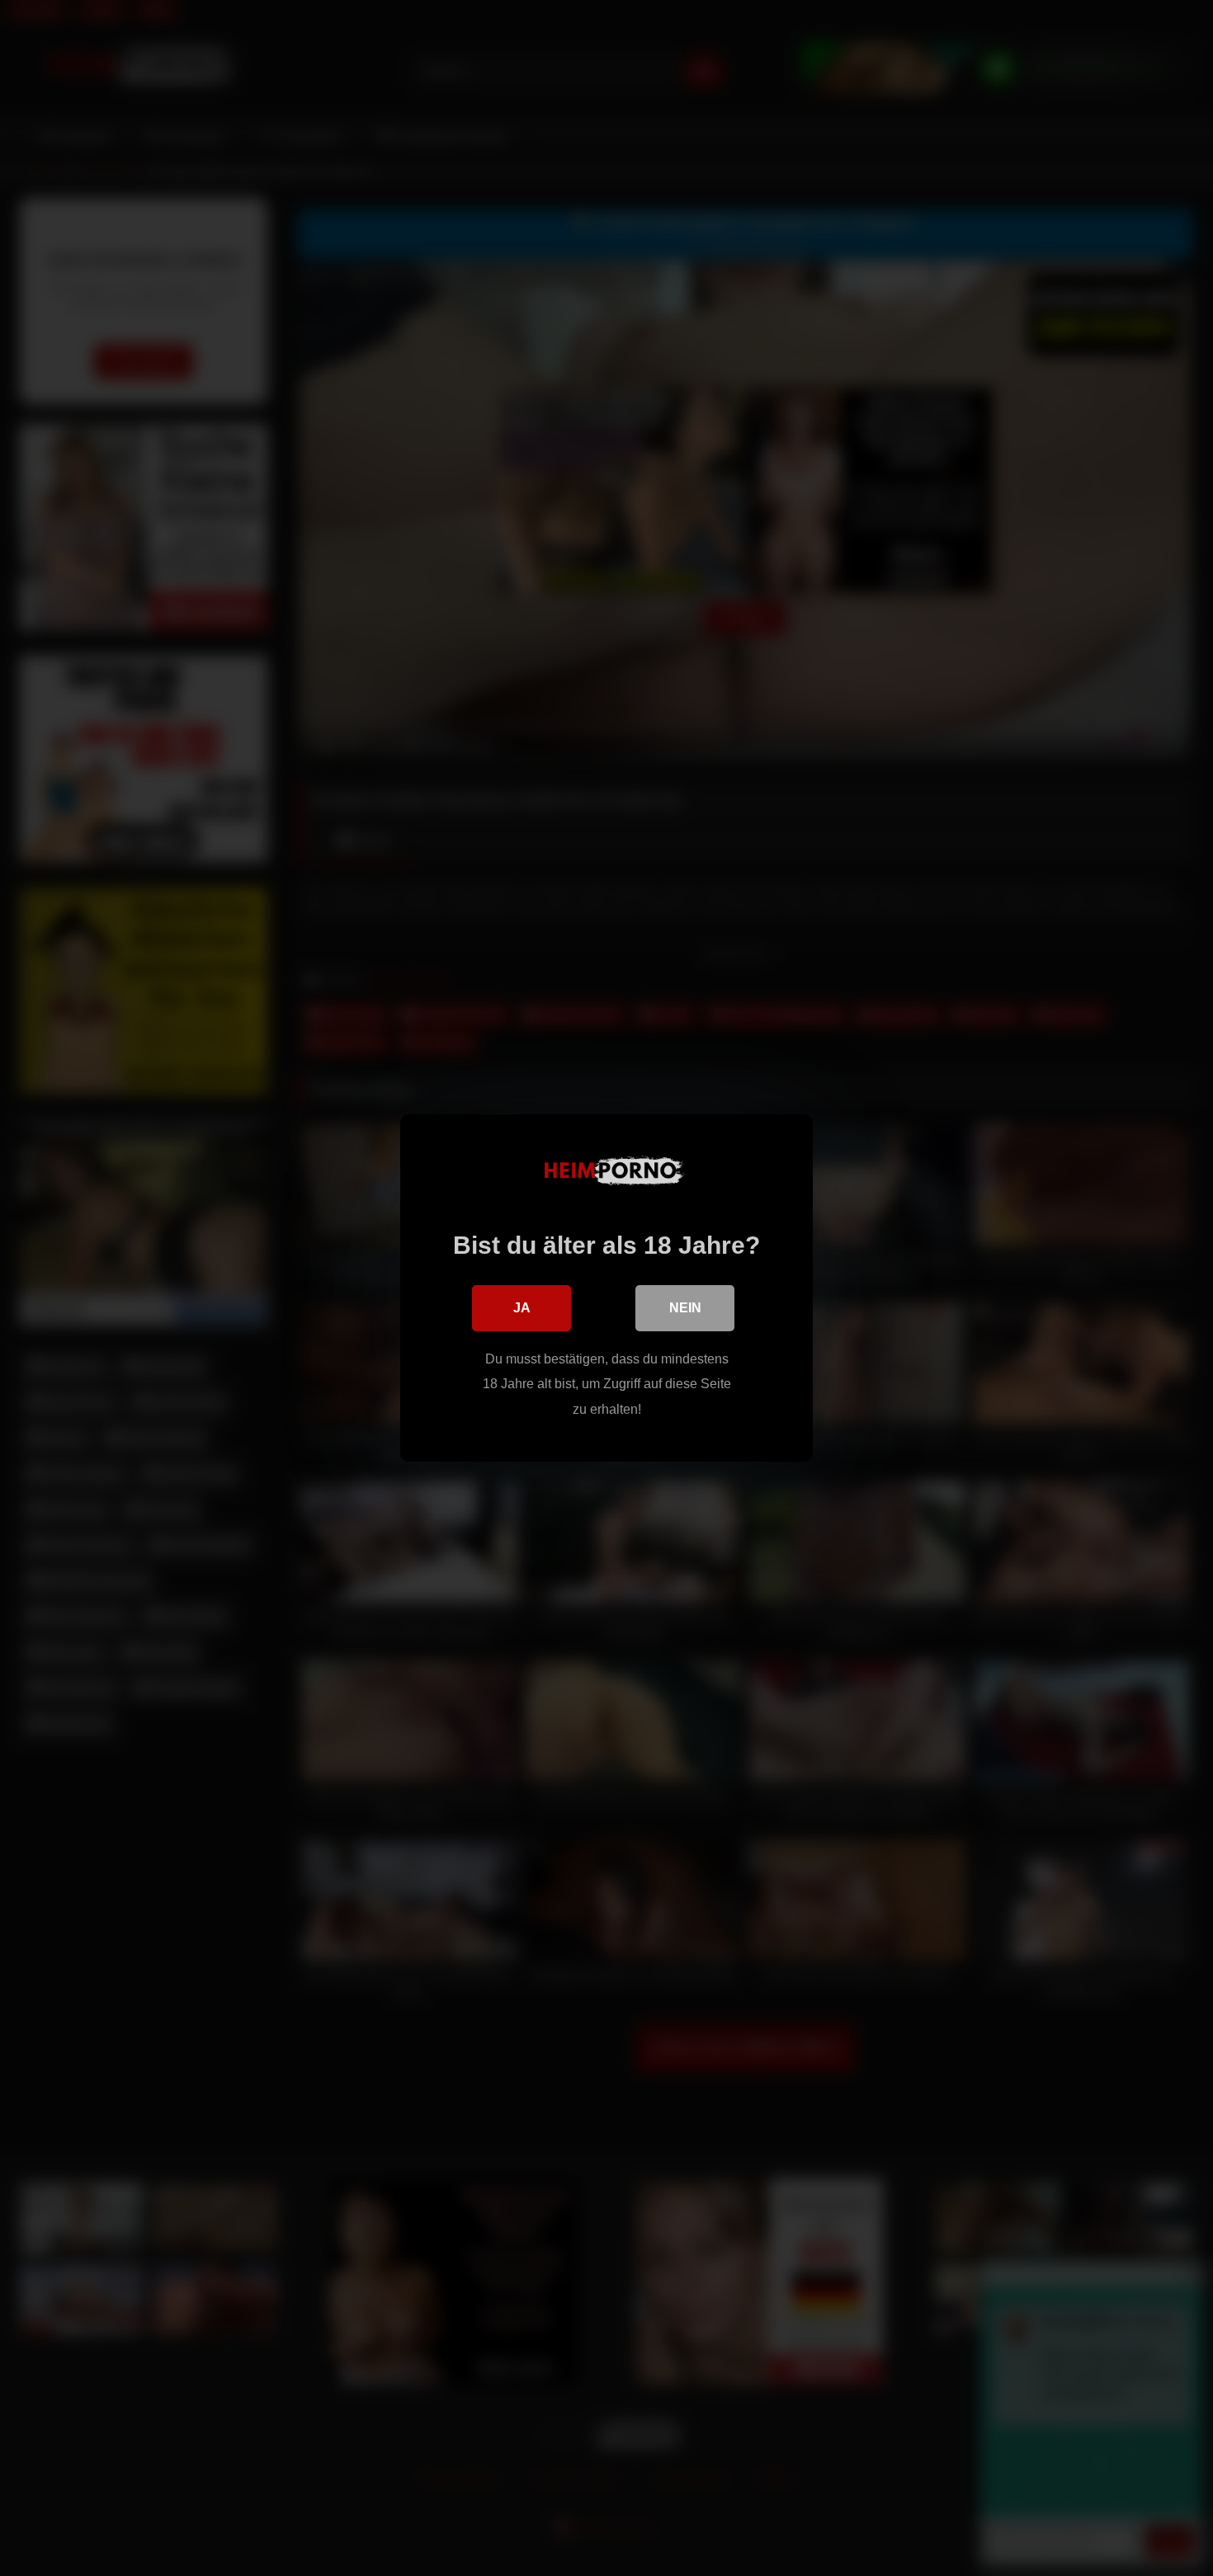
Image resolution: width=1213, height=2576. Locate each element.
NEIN (685, 1308)
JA (522, 1308)
